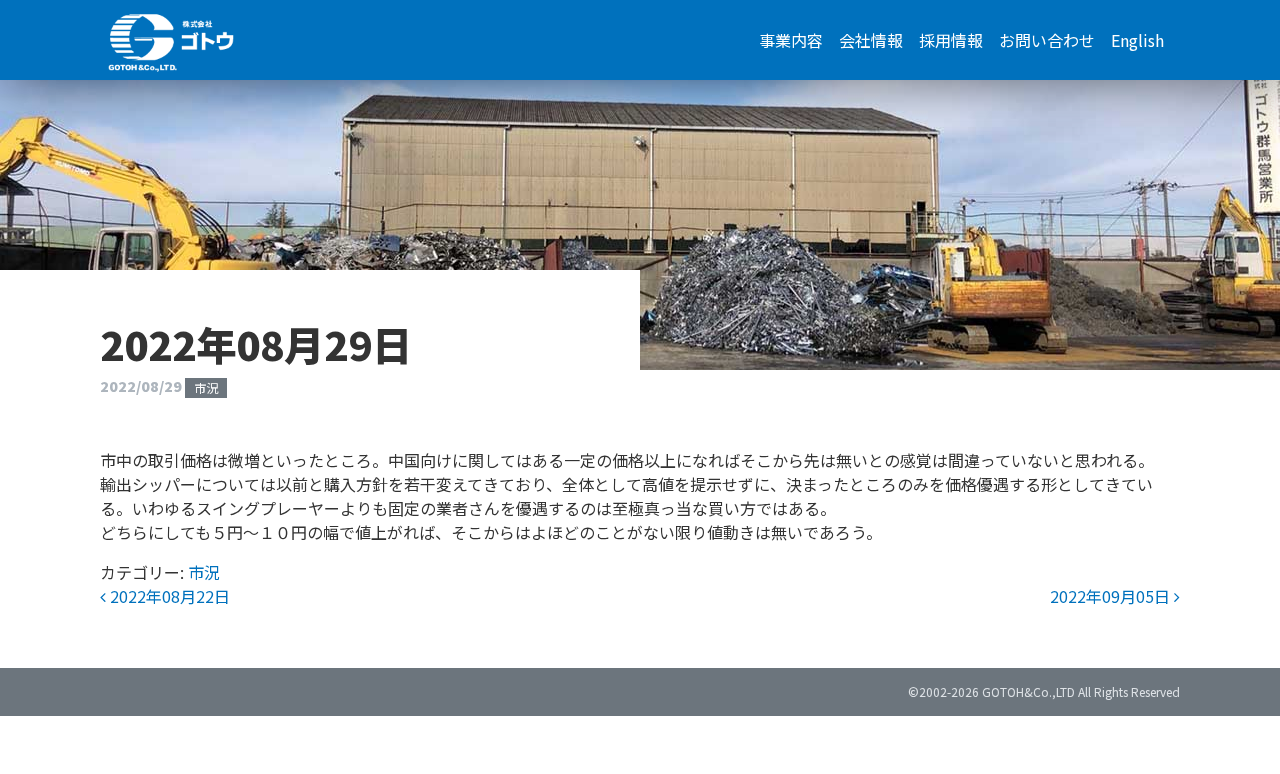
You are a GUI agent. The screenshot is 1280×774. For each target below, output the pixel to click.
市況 (206, 387)
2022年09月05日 (1112, 596)
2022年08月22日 (168, 596)
